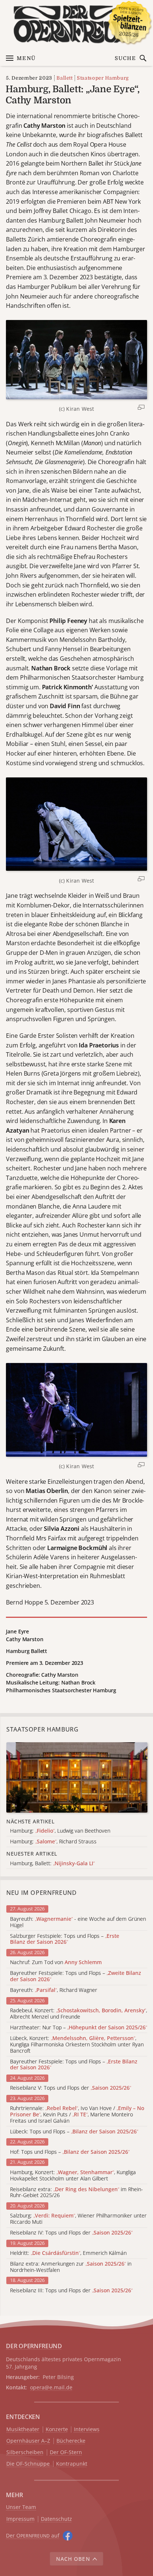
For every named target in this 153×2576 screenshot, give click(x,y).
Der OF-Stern (66, 2452)
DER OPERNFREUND (34, 2346)
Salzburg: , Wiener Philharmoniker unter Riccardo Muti (78, 2219)
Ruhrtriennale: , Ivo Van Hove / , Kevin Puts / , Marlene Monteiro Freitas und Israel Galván (77, 2115)
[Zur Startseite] (76, 24)
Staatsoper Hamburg (103, 78)
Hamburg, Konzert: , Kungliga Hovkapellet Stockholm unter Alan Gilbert (73, 2176)
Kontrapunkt (72, 2464)
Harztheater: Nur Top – (79, 2028)
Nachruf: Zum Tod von (56, 1962)
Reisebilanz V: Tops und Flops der (71, 2088)
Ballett (65, 78)
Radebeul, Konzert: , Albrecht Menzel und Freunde (79, 2014)
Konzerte (57, 2430)
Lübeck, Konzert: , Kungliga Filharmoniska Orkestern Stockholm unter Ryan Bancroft (77, 2045)
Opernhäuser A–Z (28, 2441)
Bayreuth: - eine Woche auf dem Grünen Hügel (78, 1922)
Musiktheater (23, 2430)
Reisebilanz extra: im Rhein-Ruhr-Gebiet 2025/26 (76, 2193)
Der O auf (33, 2535)
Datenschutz (56, 2519)
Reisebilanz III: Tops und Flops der (71, 2291)
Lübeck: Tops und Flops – (74, 2132)
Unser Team (21, 2507)
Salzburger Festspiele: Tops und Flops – (65, 1939)
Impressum (20, 2519)
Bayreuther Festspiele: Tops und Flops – (76, 1976)
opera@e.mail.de (51, 2387)
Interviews (87, 2430)
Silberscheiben (25, 2452)
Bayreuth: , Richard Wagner (54, 1990)
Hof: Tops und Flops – (70, 2152)
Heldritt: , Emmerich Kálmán (68, 2253)
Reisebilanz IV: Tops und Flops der (71, 2233)
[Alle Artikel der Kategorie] (77, 1777)
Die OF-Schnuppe (28, 2464)
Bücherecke (71, 2441)
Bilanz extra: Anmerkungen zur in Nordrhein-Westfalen (71, 2267)
